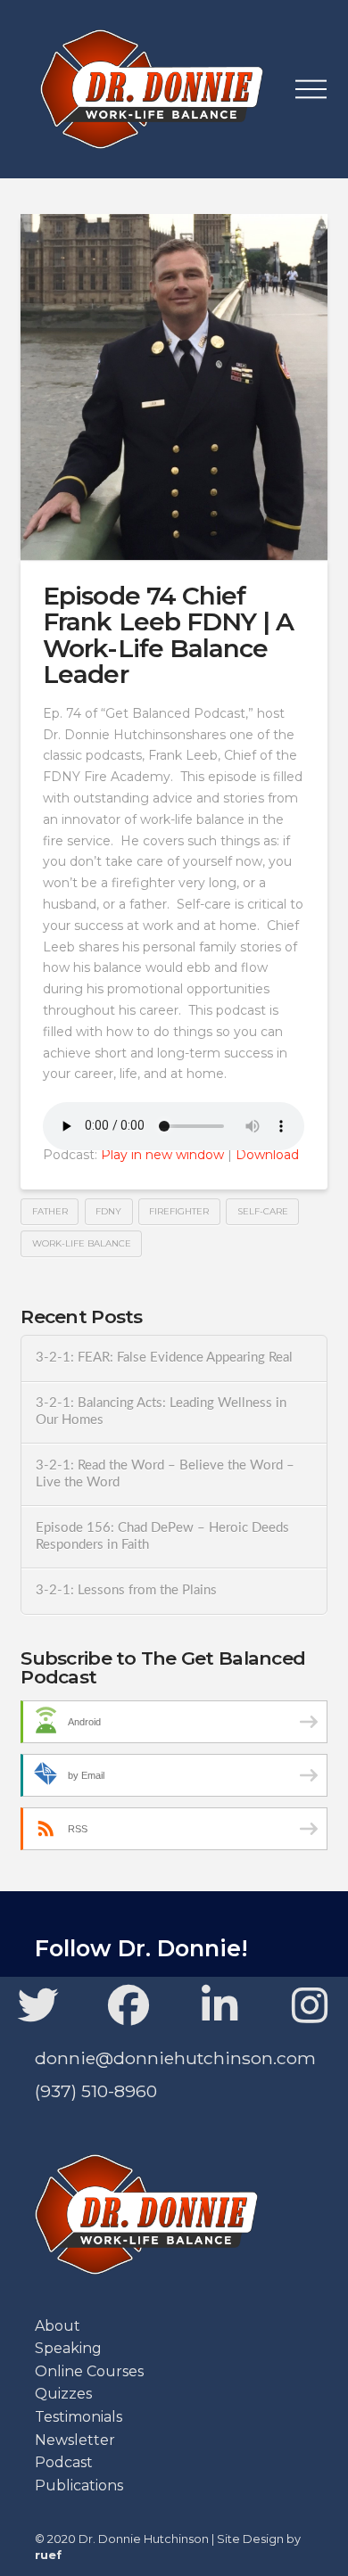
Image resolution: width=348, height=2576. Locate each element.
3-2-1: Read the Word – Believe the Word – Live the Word (165, 1474)
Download (267, 1155)
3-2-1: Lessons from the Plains (126, 1590)
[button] (311, 89)
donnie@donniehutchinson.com (175, 2058)
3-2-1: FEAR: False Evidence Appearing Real (164, 1358)
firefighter (179, 1211)
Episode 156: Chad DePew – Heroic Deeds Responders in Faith (162, 1536)
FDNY (108, 1211)
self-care (263, 1211)
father (50, 1211)
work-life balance (82, 1243)
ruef (48, 2555)
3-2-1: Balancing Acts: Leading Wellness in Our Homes (161, 1411)
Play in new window (162, 1155)
